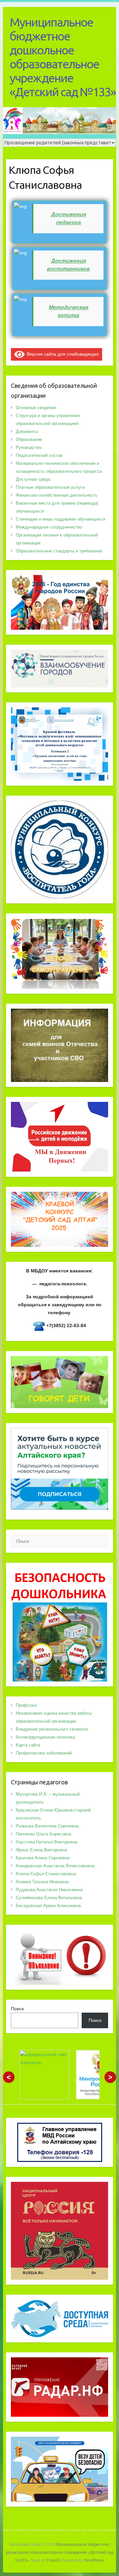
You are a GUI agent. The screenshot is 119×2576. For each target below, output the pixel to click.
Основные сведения (36, 408)
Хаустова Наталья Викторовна (47, 1842)
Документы (27, 431)
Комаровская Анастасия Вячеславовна (55, 1866)
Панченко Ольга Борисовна (43, 1834)
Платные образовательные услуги (50, 487)
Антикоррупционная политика (45, 1737)
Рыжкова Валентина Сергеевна (47, 1826)
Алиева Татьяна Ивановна (42, 1882)
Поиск (17, 2009)
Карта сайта (28, 1745)
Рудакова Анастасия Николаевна (49, 1890)
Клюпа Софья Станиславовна (46, 1874)
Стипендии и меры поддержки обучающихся (60, 519)
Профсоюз (26, 1705)
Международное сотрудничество (49, 527)
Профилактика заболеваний (44, 1753)
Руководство (29, 447)
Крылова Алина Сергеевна (43, 1858)
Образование (29, 439)
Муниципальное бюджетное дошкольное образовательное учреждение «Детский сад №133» (63, 57)
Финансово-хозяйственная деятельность (57, 495)
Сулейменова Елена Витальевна (49, 1898)
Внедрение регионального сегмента (52, 1729)
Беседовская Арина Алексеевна (48, 1906)
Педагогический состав (39, 455)
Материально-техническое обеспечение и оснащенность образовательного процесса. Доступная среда (59, 471)
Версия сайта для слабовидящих (62, 354)
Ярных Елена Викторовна (41, 1850)
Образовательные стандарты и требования (59, 551)
